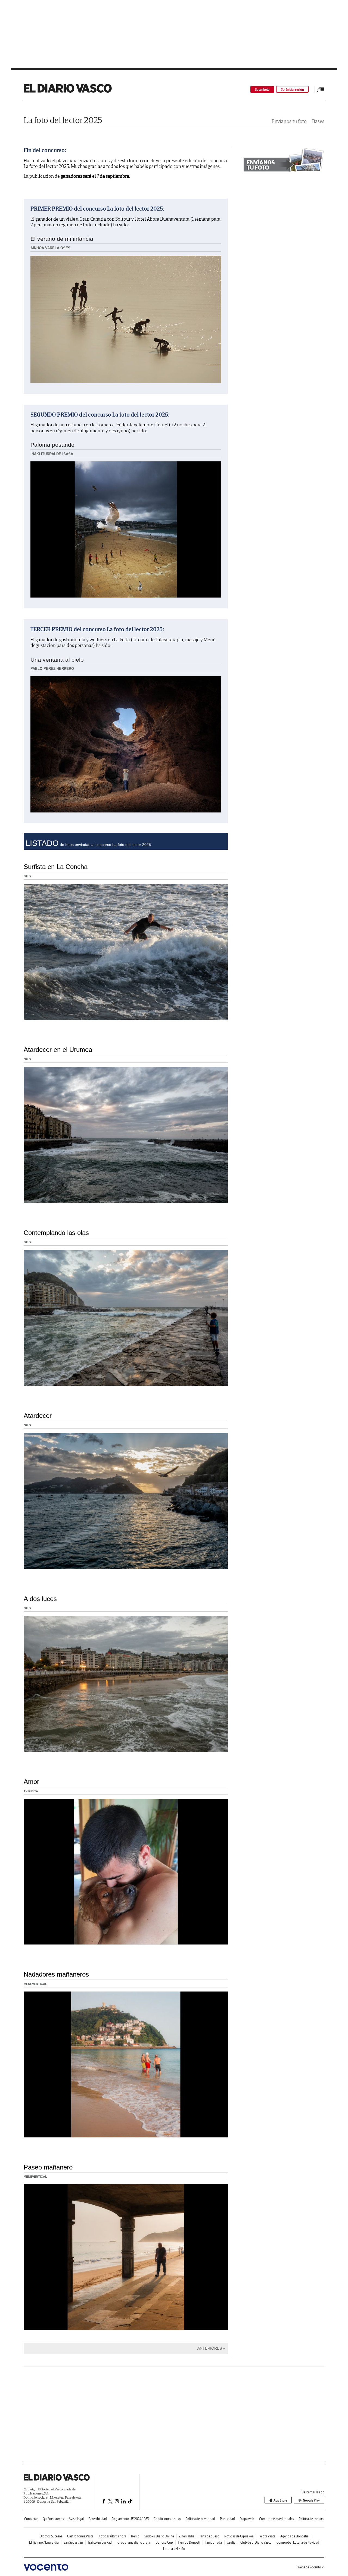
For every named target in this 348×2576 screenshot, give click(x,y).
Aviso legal (76, 2519)
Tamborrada (213, 2542)
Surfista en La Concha (56, 867)
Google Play (311, 2500)
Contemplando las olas (56, 1233)
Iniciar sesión (295, 90)
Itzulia (231, 2542)
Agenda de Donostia (294, 2536)
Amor (31, 1782)
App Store (280, 2500)
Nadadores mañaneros (56, 1974)
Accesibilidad (98, 2519)
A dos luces (40, 1599)
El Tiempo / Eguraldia (44, 2542)
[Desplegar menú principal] (321, 89)
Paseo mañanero (48, 2167)
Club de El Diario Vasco (256, 2542)
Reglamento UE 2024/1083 (130, 2519)
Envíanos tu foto (289, 121)
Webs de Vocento (309, 2567)
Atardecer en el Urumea (58, 1050)
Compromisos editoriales (276, 2519)
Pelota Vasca (267, 2536)
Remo (135, 2536)
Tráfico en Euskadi (100, 2542)
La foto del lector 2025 (63, 120)
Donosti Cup (164, 2542)
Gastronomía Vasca (80, 2536)
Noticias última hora (112, 2536)
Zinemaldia (187, 2536)
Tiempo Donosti (189, 2542)
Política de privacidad (200, 2519)
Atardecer (38, 1416)
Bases (318, 121)
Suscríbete (262, 90)
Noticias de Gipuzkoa (239, 2536)
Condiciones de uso (167, 2519)
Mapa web (247, 2519)
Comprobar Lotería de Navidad (298, 2542)
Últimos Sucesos (51, 2536)
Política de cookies (311, 2519)
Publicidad (227, 2519)
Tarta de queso (209, 2536)
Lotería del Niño (174, 2549)
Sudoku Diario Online (159, 2536)
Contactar (31, 2519)
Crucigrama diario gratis (134, 2542)
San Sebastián (73, 2542)
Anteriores (210, 2348)
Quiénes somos (53, 2519)
